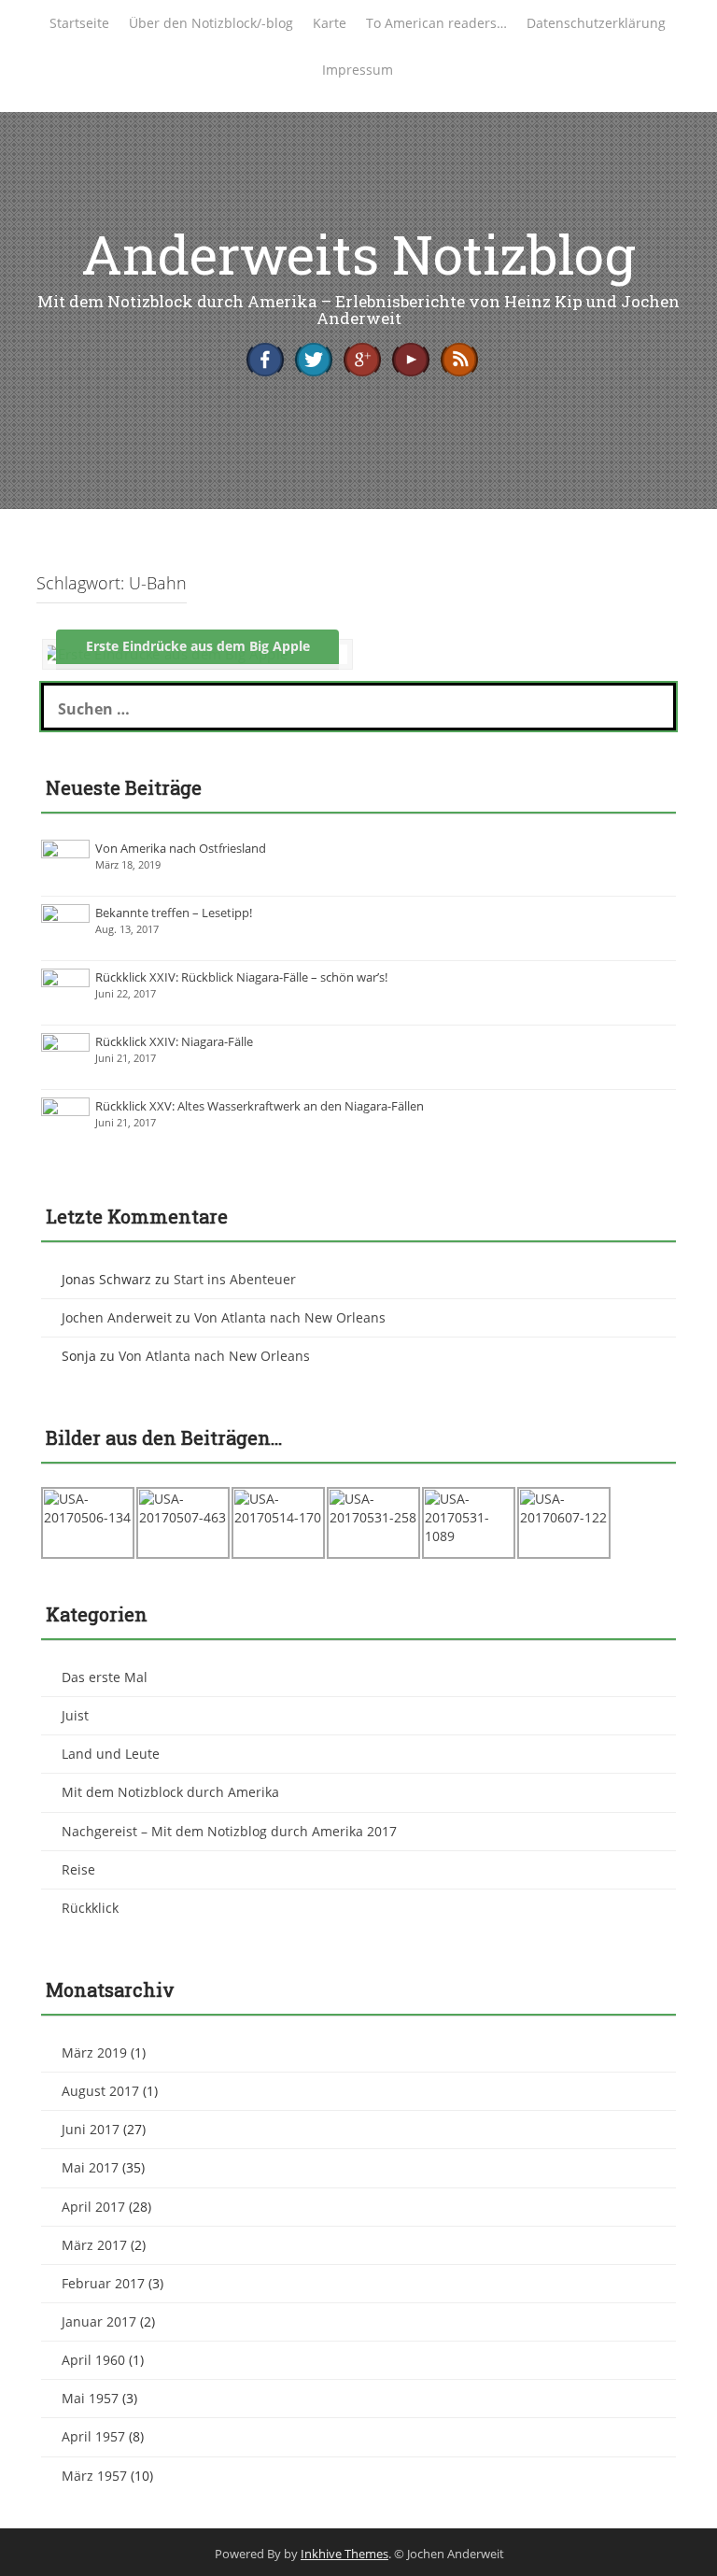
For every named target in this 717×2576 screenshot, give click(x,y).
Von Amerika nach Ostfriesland (181, 848)
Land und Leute (111, 1754)
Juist (75, 1715)
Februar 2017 (103, 2283)
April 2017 (93, 2207)
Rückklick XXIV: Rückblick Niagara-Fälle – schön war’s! (241, 977)
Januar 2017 (99, 2321)
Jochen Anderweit (117, 1317)
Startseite (79, 23)
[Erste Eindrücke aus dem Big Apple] (165, 653)
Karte (330, 23)
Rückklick (90, 1908)
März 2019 (94, 2052)
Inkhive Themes (344, 2554)
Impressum (358, 70)
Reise (78, 1869)
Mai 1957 (90, 2398)
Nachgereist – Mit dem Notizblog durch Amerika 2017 (229, 1831)
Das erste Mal (105, 1677)
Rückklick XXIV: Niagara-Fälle (174, 1041)
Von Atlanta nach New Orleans (290, 1317)
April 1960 (93, 2360)
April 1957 (93, 2436)
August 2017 (100, 2091)
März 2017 (94, 2245)
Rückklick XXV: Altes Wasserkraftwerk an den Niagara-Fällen (260, 1106)
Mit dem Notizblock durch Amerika (170, 1792)
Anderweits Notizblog (358, 254)
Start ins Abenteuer (235, 1279)
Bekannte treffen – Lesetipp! (174, 913)
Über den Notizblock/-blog (211, 23)
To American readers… (436, 23)
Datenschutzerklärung (596, 23)
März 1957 (94, 2476)
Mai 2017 (90, 2167)
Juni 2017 (91, 2129)
